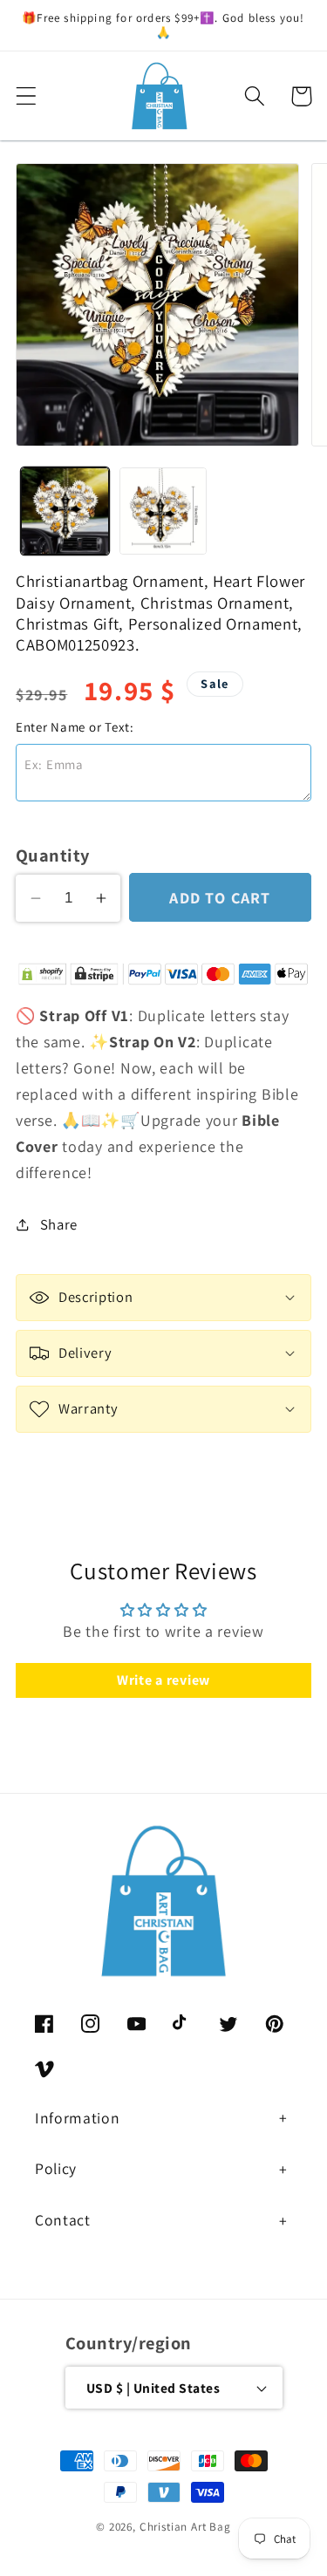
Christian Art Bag (185, 2527)
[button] (27, 96)
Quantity (53, 855)
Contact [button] (63, 2220)
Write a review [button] (163, 1680)
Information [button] (77, 2118)
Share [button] (59, 1224)
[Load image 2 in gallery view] (163, 511)
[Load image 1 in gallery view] (65, 511)
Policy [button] (56, 2168)
